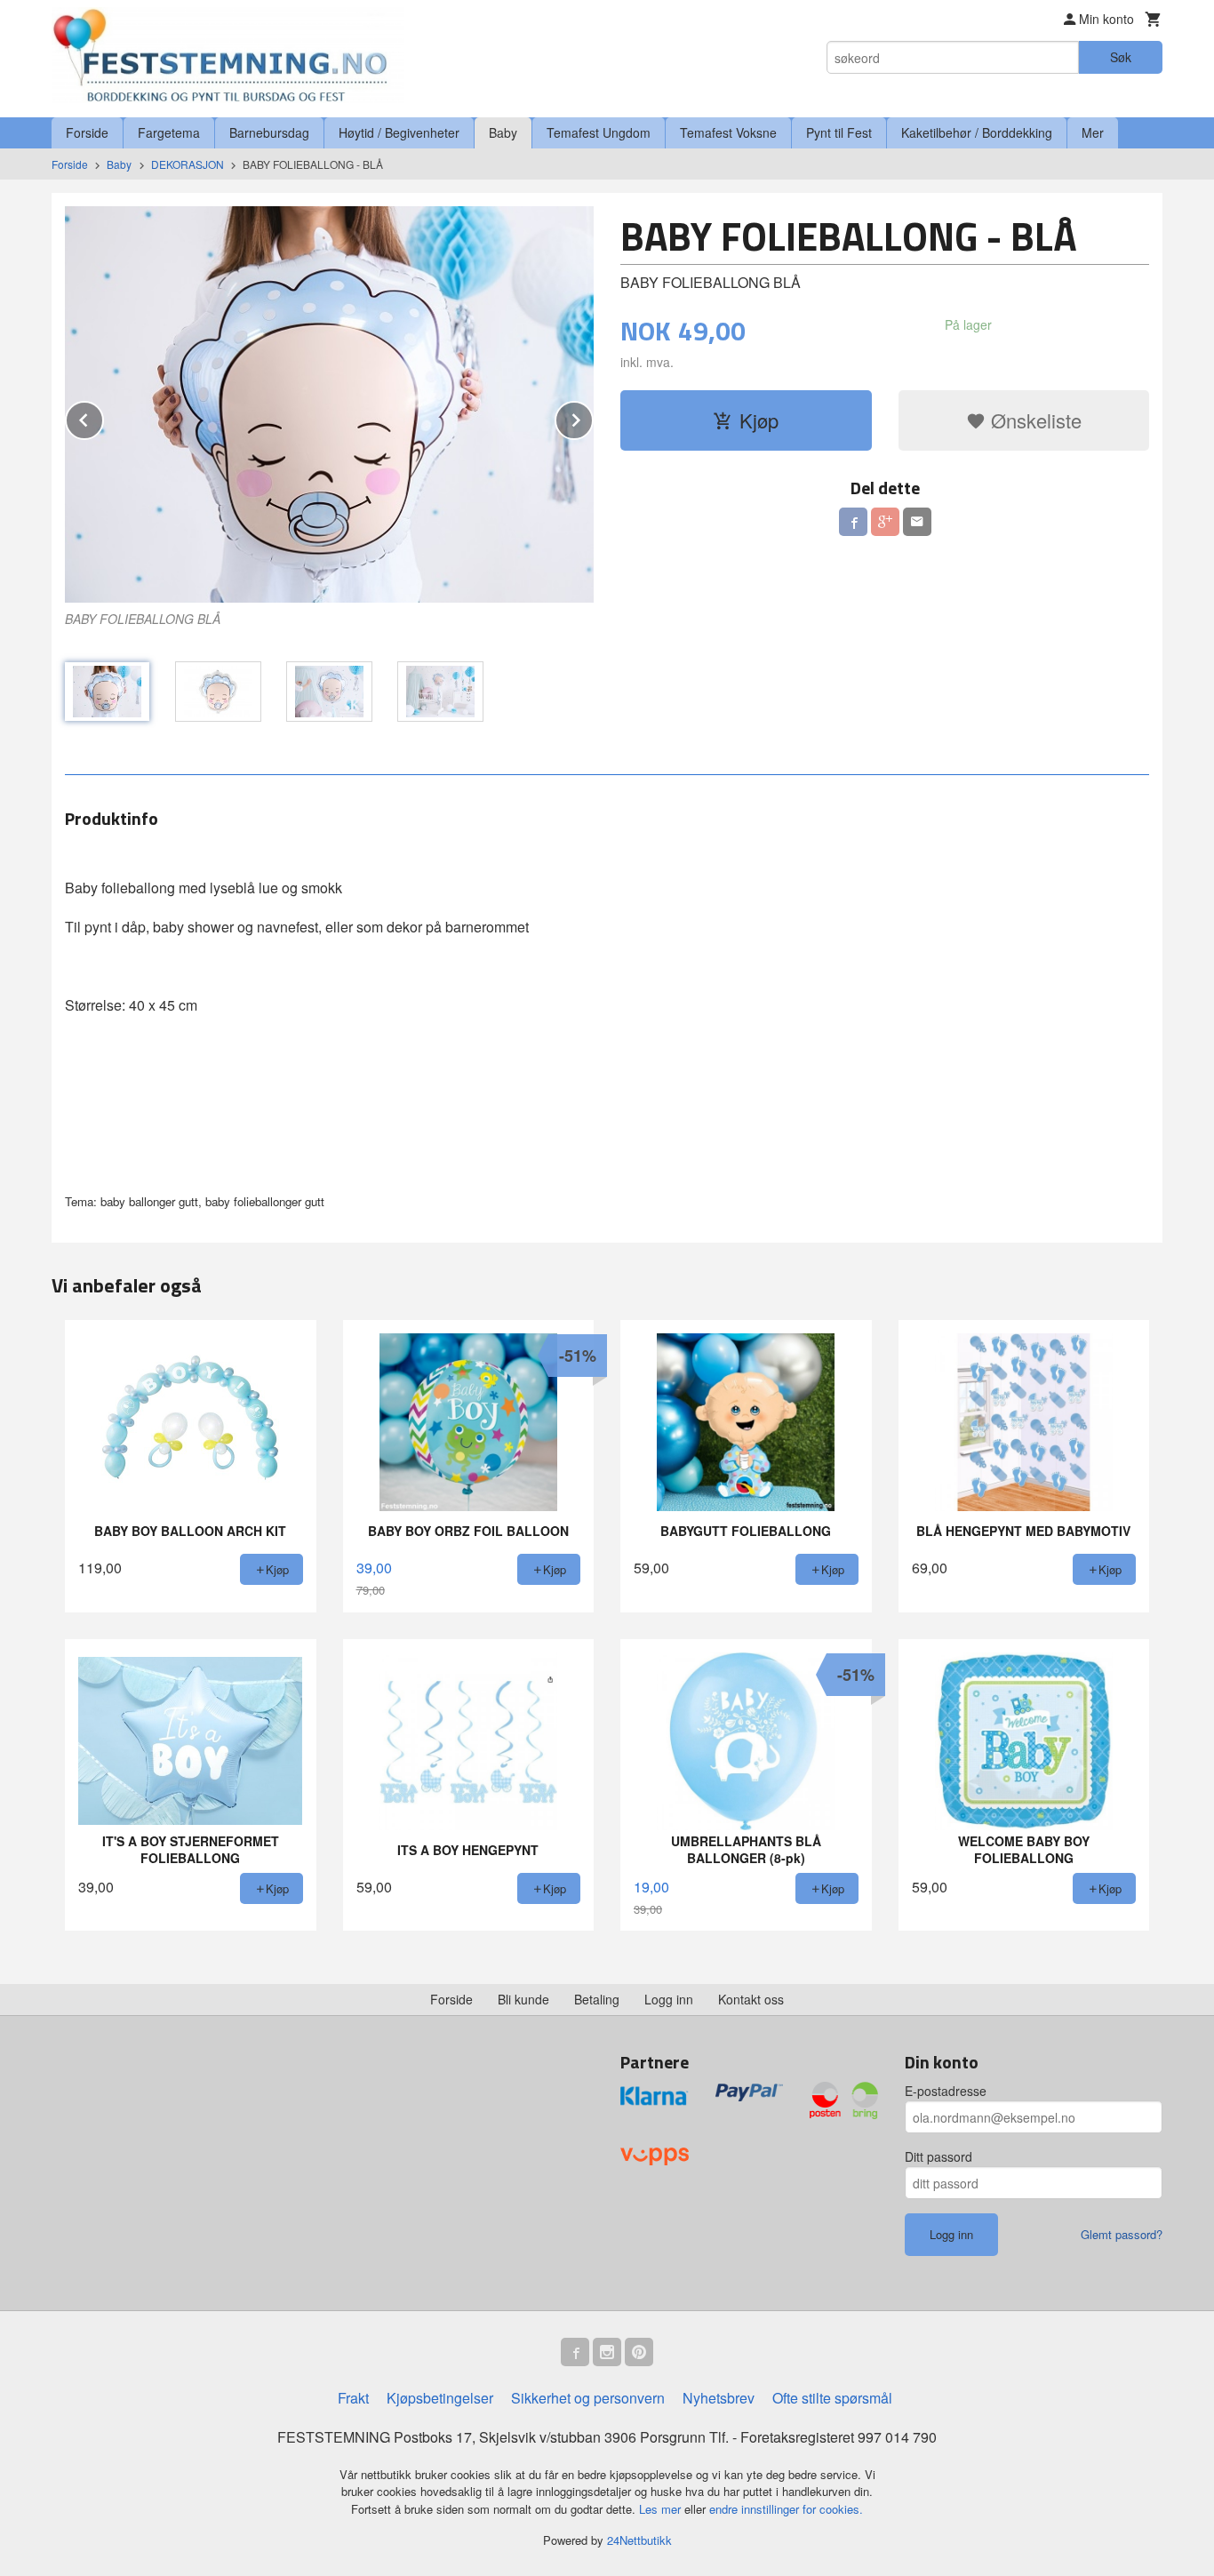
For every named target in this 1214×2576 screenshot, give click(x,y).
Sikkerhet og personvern (588, 2398)
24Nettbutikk (639, 2540)
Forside (87, 132)
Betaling (597, 1999)
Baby (503, 132)
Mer (1093, 132)
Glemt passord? (1122, 2234)
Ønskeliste (1034, 420)
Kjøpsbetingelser (440, 2398)
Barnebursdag (269, 132)
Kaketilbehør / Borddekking (977, 132)
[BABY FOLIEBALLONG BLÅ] (329, 404)
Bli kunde (523, 1999)
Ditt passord (938, 2156)
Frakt (353, 2398)
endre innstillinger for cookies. (786, 2509)
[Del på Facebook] (853, 522)
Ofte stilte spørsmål (832, 2398)
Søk (1121, 57)
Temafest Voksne (728, 132)
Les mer (662, 2509)
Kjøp (759, 420)
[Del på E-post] (917, 522)
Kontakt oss (751, 1999)
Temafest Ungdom (599, 132)
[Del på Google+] (885, 522)
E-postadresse (946, 2091)
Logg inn (669, 1999)
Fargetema (169, 132)
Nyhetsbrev (719, 2398)
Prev (103, 417)
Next (593, 417)
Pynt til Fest (839, 132)
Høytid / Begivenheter (399, 132)
